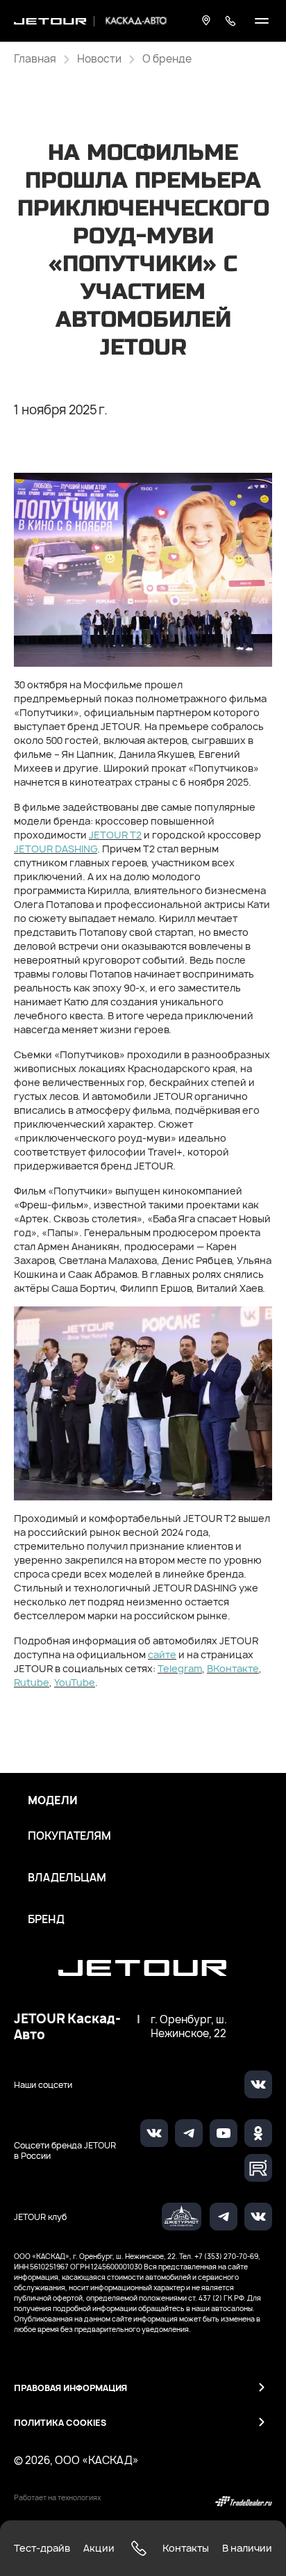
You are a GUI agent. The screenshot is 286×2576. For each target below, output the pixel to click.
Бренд (46, 1920)
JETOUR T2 (115, 835)
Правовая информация (70, 2388)
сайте (162, 1654)
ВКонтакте (233, 1668)
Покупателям (69, 1836)
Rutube (32, 1682)
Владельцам (67, 1878)
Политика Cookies (60, 2423)
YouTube (75, 1682)
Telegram (180, 1668)
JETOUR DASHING (56, 849)
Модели (53, 1801)
